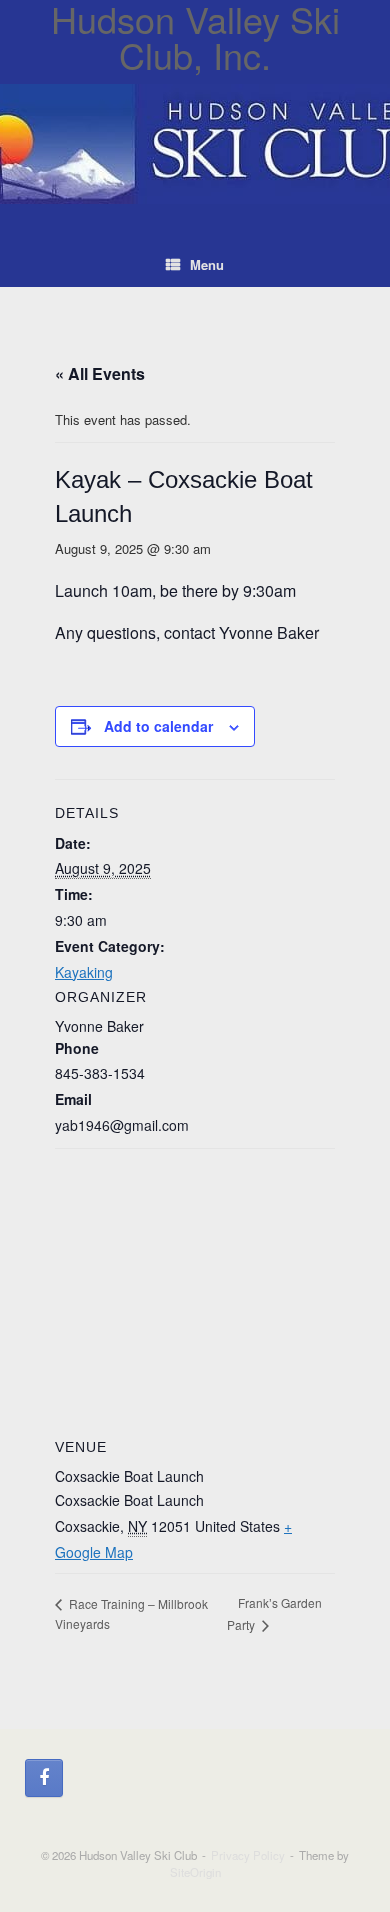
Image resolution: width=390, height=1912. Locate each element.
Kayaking (84, 972)
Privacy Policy (248, 1855)
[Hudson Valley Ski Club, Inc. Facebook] (44, 1778)
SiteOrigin (195, 1872)
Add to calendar (158, 726)
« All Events (100, 373)
